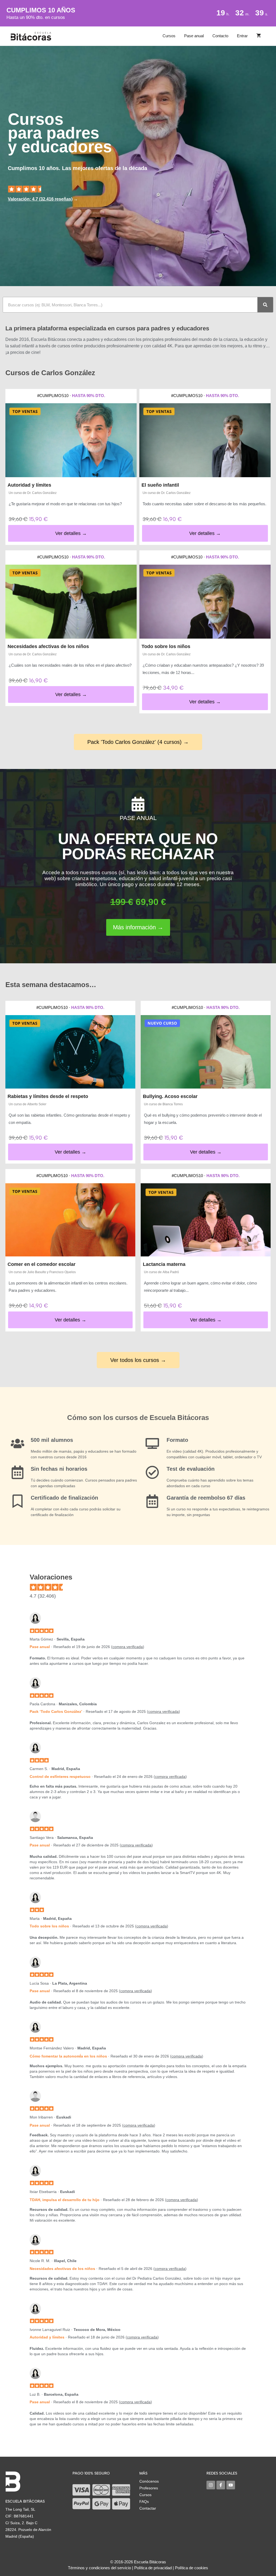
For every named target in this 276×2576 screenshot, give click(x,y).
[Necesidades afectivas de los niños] (71, 602)
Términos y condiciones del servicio (99, 2568)
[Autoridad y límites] (71, 440)
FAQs (144, 2502)
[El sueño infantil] (205, 440)
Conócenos (149, 2481)
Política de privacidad (153, 2568)
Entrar (242, 36)
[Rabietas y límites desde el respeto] (70, 1052)
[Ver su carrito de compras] (259, 36)
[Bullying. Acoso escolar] (206, 1052)
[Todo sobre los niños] (205, 602)
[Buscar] (265, 305)
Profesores (149, 2488)
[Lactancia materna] (206, 1220)
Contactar (148, 2508)
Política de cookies (192, 2568)
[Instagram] (211, 2485)
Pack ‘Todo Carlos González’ (56, 1711)
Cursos (169, 36)
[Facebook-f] (221, 2485)
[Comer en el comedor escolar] (70, 1220)
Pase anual (194, 36)
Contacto (220, 36)
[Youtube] (231, 2485)
